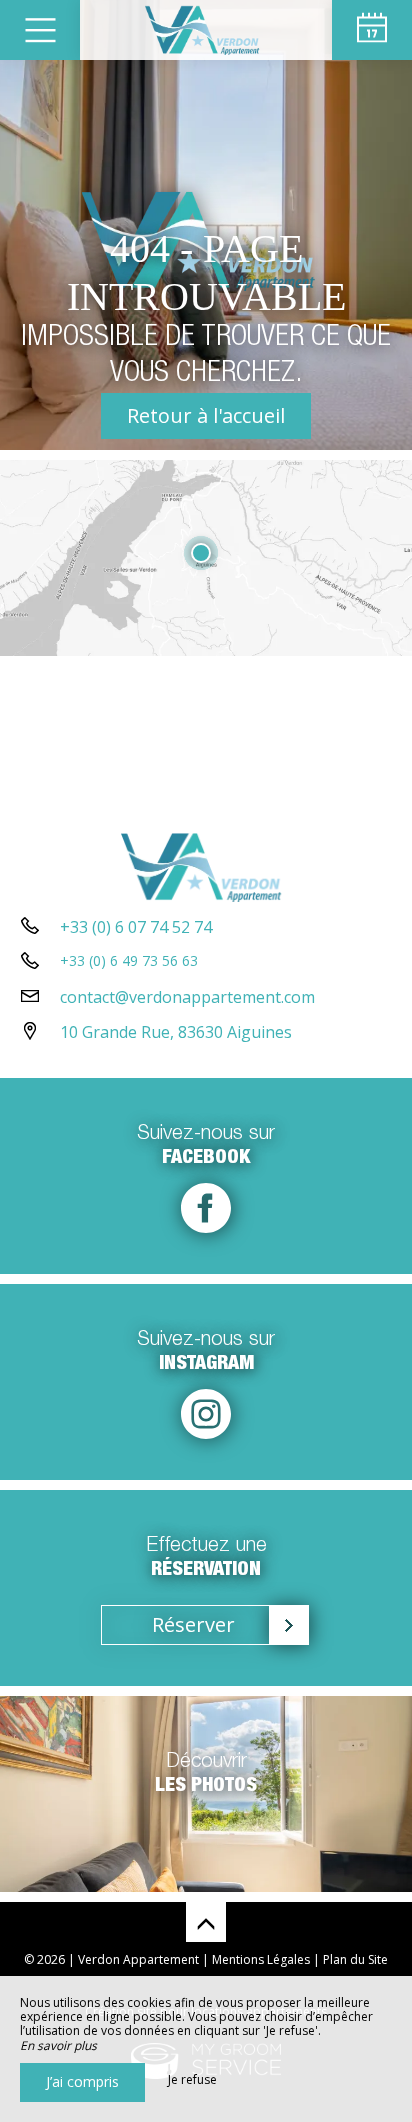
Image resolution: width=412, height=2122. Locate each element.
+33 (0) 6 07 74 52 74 (136, 927)
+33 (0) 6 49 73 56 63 (129, 960)
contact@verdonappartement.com (187, 997)
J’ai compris (82, 2081)
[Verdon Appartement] (206, 30)
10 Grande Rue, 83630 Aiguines (176, 1032)
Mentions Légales (261, 1959)
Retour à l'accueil (206, 415)
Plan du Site (355, 1959)
